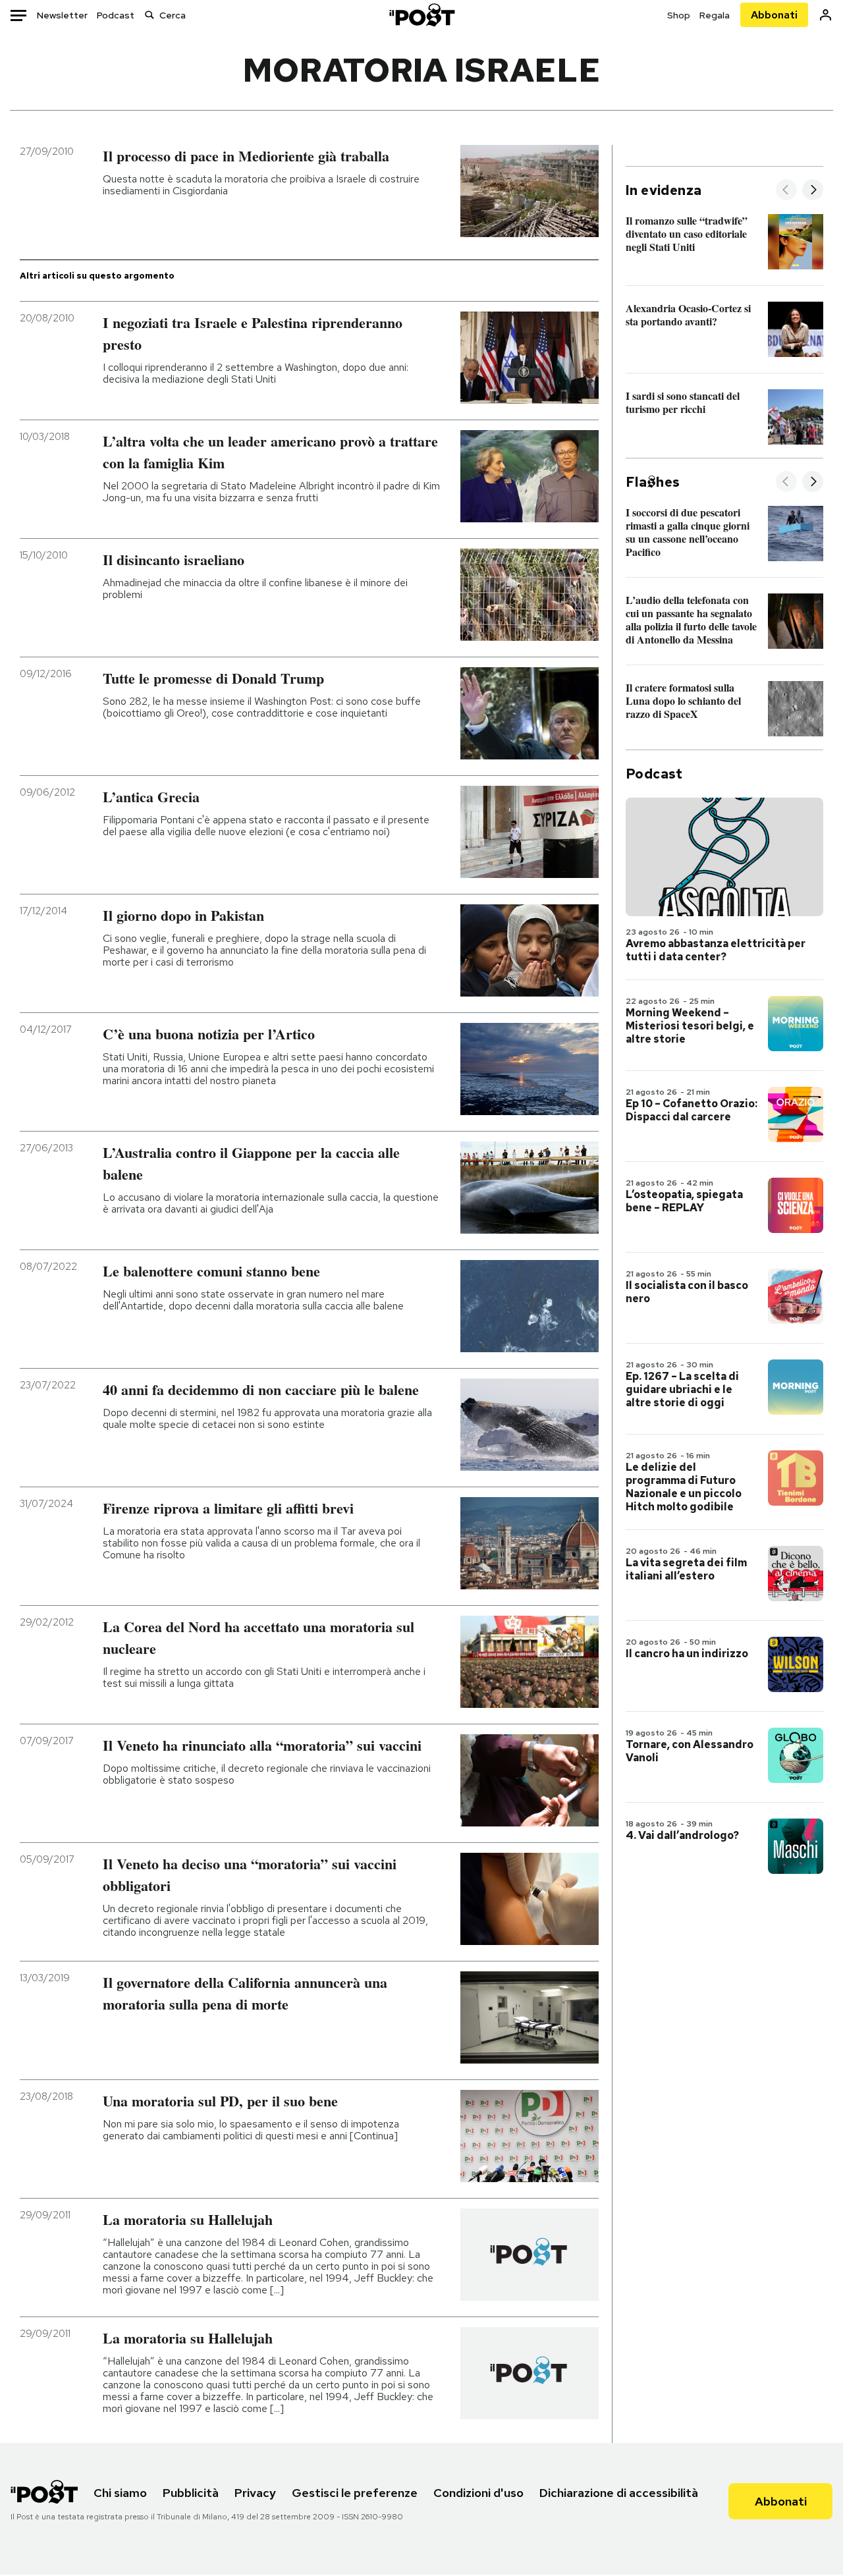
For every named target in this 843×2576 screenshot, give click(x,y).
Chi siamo (120, 2493)
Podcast (116, 15)
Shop (679, 15)
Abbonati (774, 15)
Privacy (255, 2493)
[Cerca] (150, 15)
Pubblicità (191, 2493)
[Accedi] (826, 15)
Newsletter (62, 15)
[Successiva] (813, 191)
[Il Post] (421, 15)
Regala (715, 15)
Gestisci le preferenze (355, 2493)
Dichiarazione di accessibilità (619, 2493)
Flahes (653, 482)
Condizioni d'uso (478, 2493)
